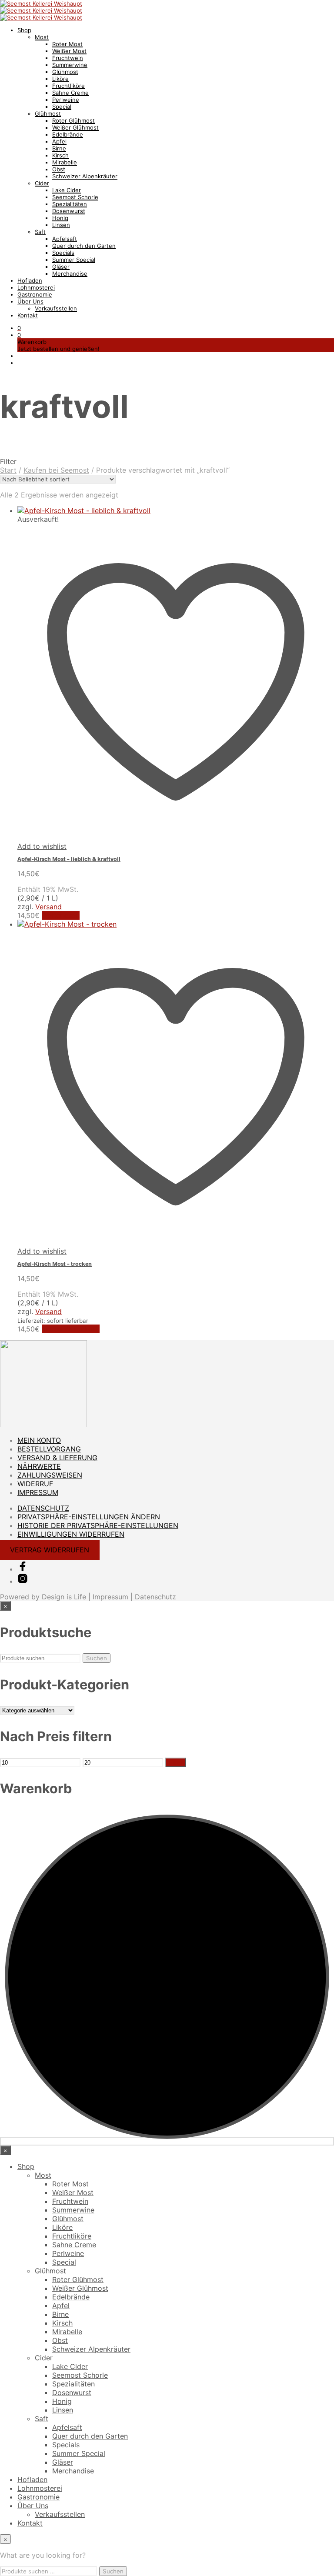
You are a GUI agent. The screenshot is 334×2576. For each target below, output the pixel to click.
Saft (40, 232)
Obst (59, 169)
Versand (48, 907)
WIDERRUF (35, 1484)
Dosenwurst (69, 211)
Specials (63, 253)
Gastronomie (35, 294)
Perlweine (66, 100)
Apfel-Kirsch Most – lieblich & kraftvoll (69, 859)
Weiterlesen (61, 915)
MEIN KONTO (39, 1440)
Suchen (97, 1658)
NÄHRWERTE (39, 1466)
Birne (59, 148)
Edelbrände (68, 134)
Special (62, 107)
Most (42, 37)
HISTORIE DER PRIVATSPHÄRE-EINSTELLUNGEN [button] (98, 1525)
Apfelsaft (65, 239)
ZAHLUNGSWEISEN (50, 1475)
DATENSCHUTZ (43, 1508)
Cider (42, 183)
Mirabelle (65, 162)
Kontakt (28, 315)
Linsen (61, 225)
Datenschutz (155, 1597)
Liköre (60, 79)
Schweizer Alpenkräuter (85, 176)
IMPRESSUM (38, 1492)
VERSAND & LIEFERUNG (57, 1458)
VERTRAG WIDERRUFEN (50, 1550)
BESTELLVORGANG (49, 1449)
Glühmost (65, 72)
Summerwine (70, 65)
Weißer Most (69, 51)
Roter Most (67, 44)
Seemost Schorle (75, 197)
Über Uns (30, 301)
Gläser (61, 267)
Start (8, 470)
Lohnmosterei (36, 287)
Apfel (59, 141)
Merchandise (70, 274)
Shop (24, 30)
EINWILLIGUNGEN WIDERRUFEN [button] (71, 1534)
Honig (60, 218)
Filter (176, 1762)
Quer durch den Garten (84, 246)
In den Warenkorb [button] (71, 1329)
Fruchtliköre (68, 86)
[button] (19, 328)
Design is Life (64, 1597)
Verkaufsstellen (56, 308)
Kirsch (60, 155)
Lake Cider (67, 190)
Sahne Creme (70, 93)
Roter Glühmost (73, 120)
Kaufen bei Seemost (56, 470)
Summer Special (74, 260)
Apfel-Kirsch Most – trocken (55, 1264)
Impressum (110, 1597)
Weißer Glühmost (75, 127)
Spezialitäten (70, 204)
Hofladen (30, 280)
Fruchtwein (68, 58)
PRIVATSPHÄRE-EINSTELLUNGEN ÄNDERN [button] (89, 1517)
